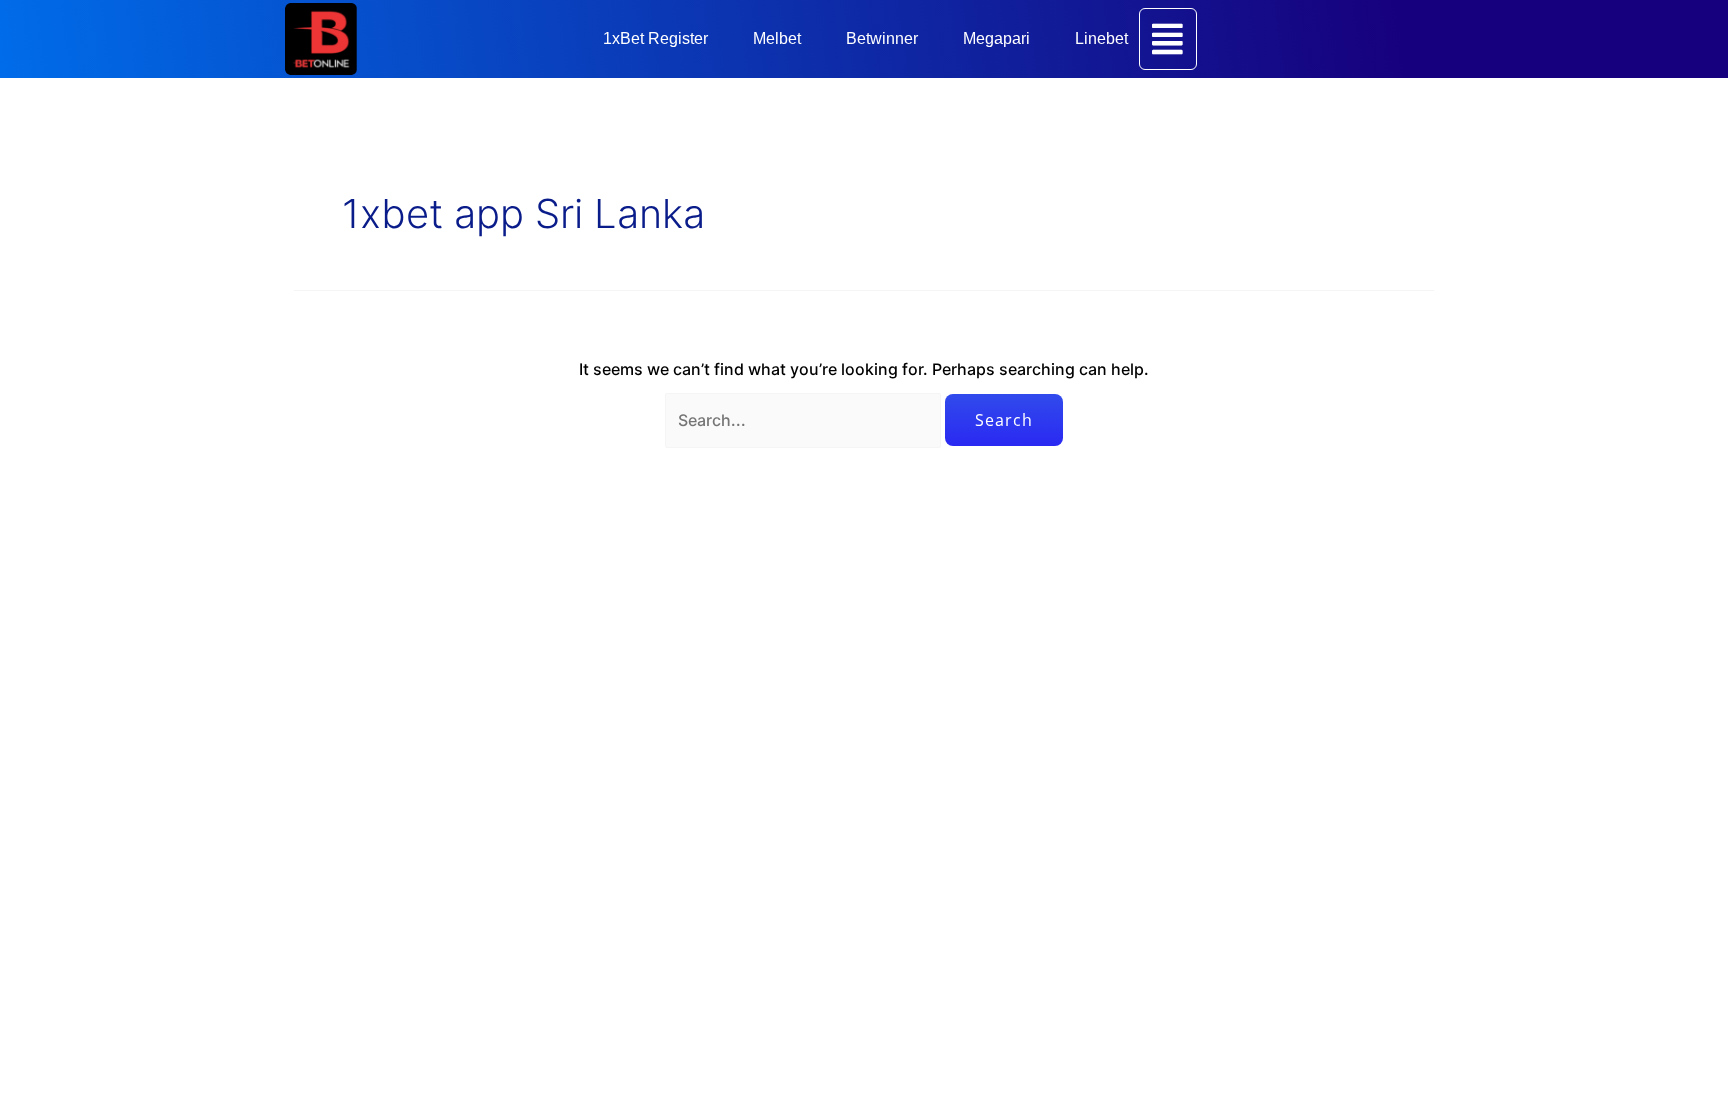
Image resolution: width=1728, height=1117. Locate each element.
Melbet (777, 38)
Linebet (1101, 38)
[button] (660, 39)
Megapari (996, 38)
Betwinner (882, 38)
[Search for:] (805, 420)
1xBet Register (655, 38)
